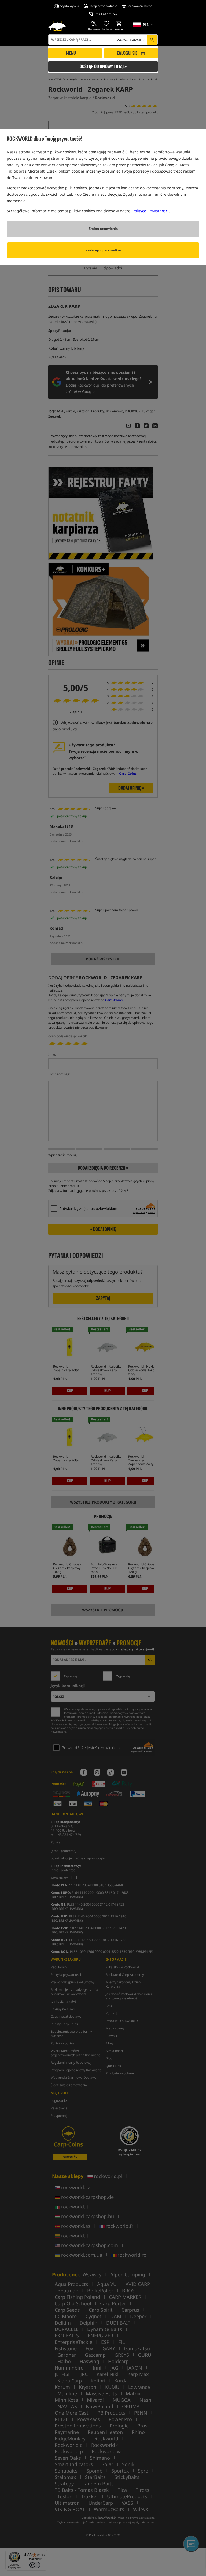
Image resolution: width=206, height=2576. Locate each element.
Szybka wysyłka (70, 6)
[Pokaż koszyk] (119, 24)
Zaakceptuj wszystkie (103, 250)
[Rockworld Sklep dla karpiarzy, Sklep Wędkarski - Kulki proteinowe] (57, 26)
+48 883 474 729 (106, 14)
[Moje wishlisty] (106, 24)
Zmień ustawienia (103, 229)
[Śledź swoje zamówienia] (94, 24)
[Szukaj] (152, 40)
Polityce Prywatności (151, 211)
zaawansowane (131, 40)
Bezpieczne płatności (104, 6)
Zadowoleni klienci (141, 6)
